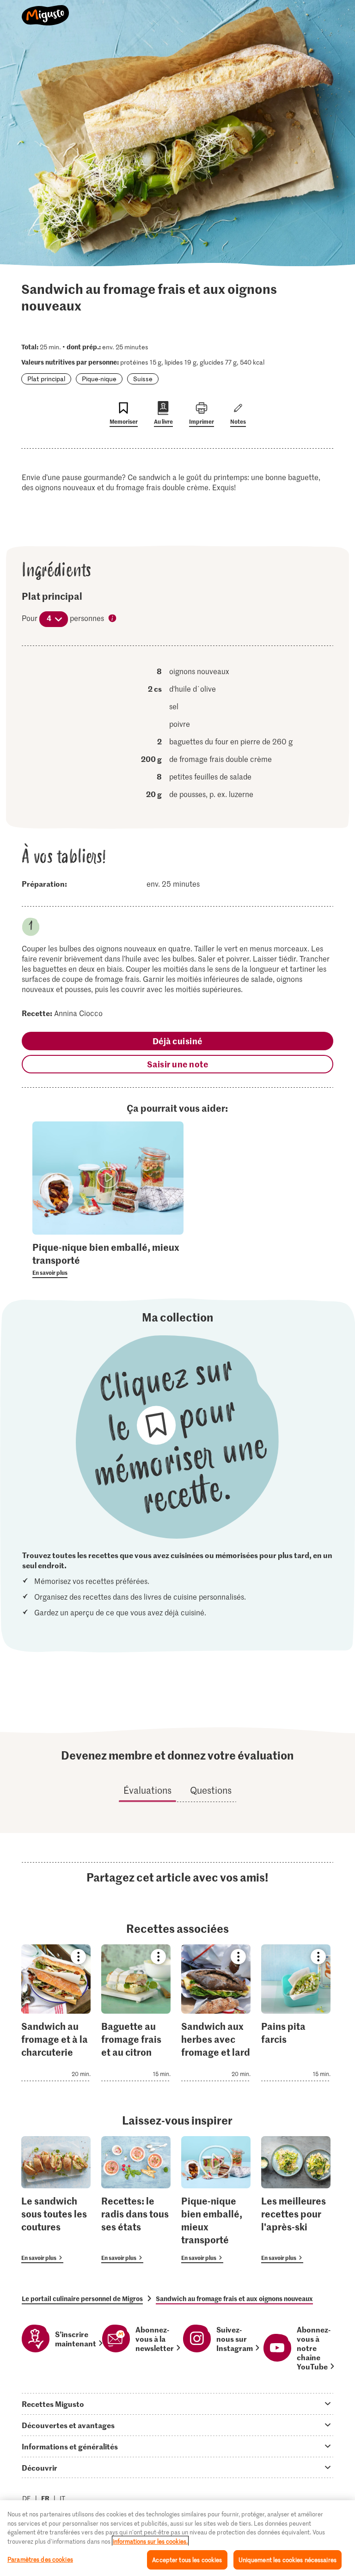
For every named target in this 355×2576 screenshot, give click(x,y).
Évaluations (147, 1790)
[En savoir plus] (108, 1259)
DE (27, 2498)
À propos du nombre (113, 619)
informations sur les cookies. (150, 2541)
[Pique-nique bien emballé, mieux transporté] (216, 2200)
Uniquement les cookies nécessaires (288, 2560)
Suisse (143, 379)
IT (62, 2498)
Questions (211, 1790)
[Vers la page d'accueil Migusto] (46, 10)
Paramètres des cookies (40, 2559)
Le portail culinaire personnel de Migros (82, 2298)
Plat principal (46, 379)
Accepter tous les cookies (187, 2560)
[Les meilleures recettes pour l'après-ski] (296, 2200)
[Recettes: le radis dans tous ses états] (136, 2200)
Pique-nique (99, 379)
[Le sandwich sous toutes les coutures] (56, 2200)
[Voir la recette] (56, 2013)
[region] (177, 2538)
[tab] (177, 2404)
